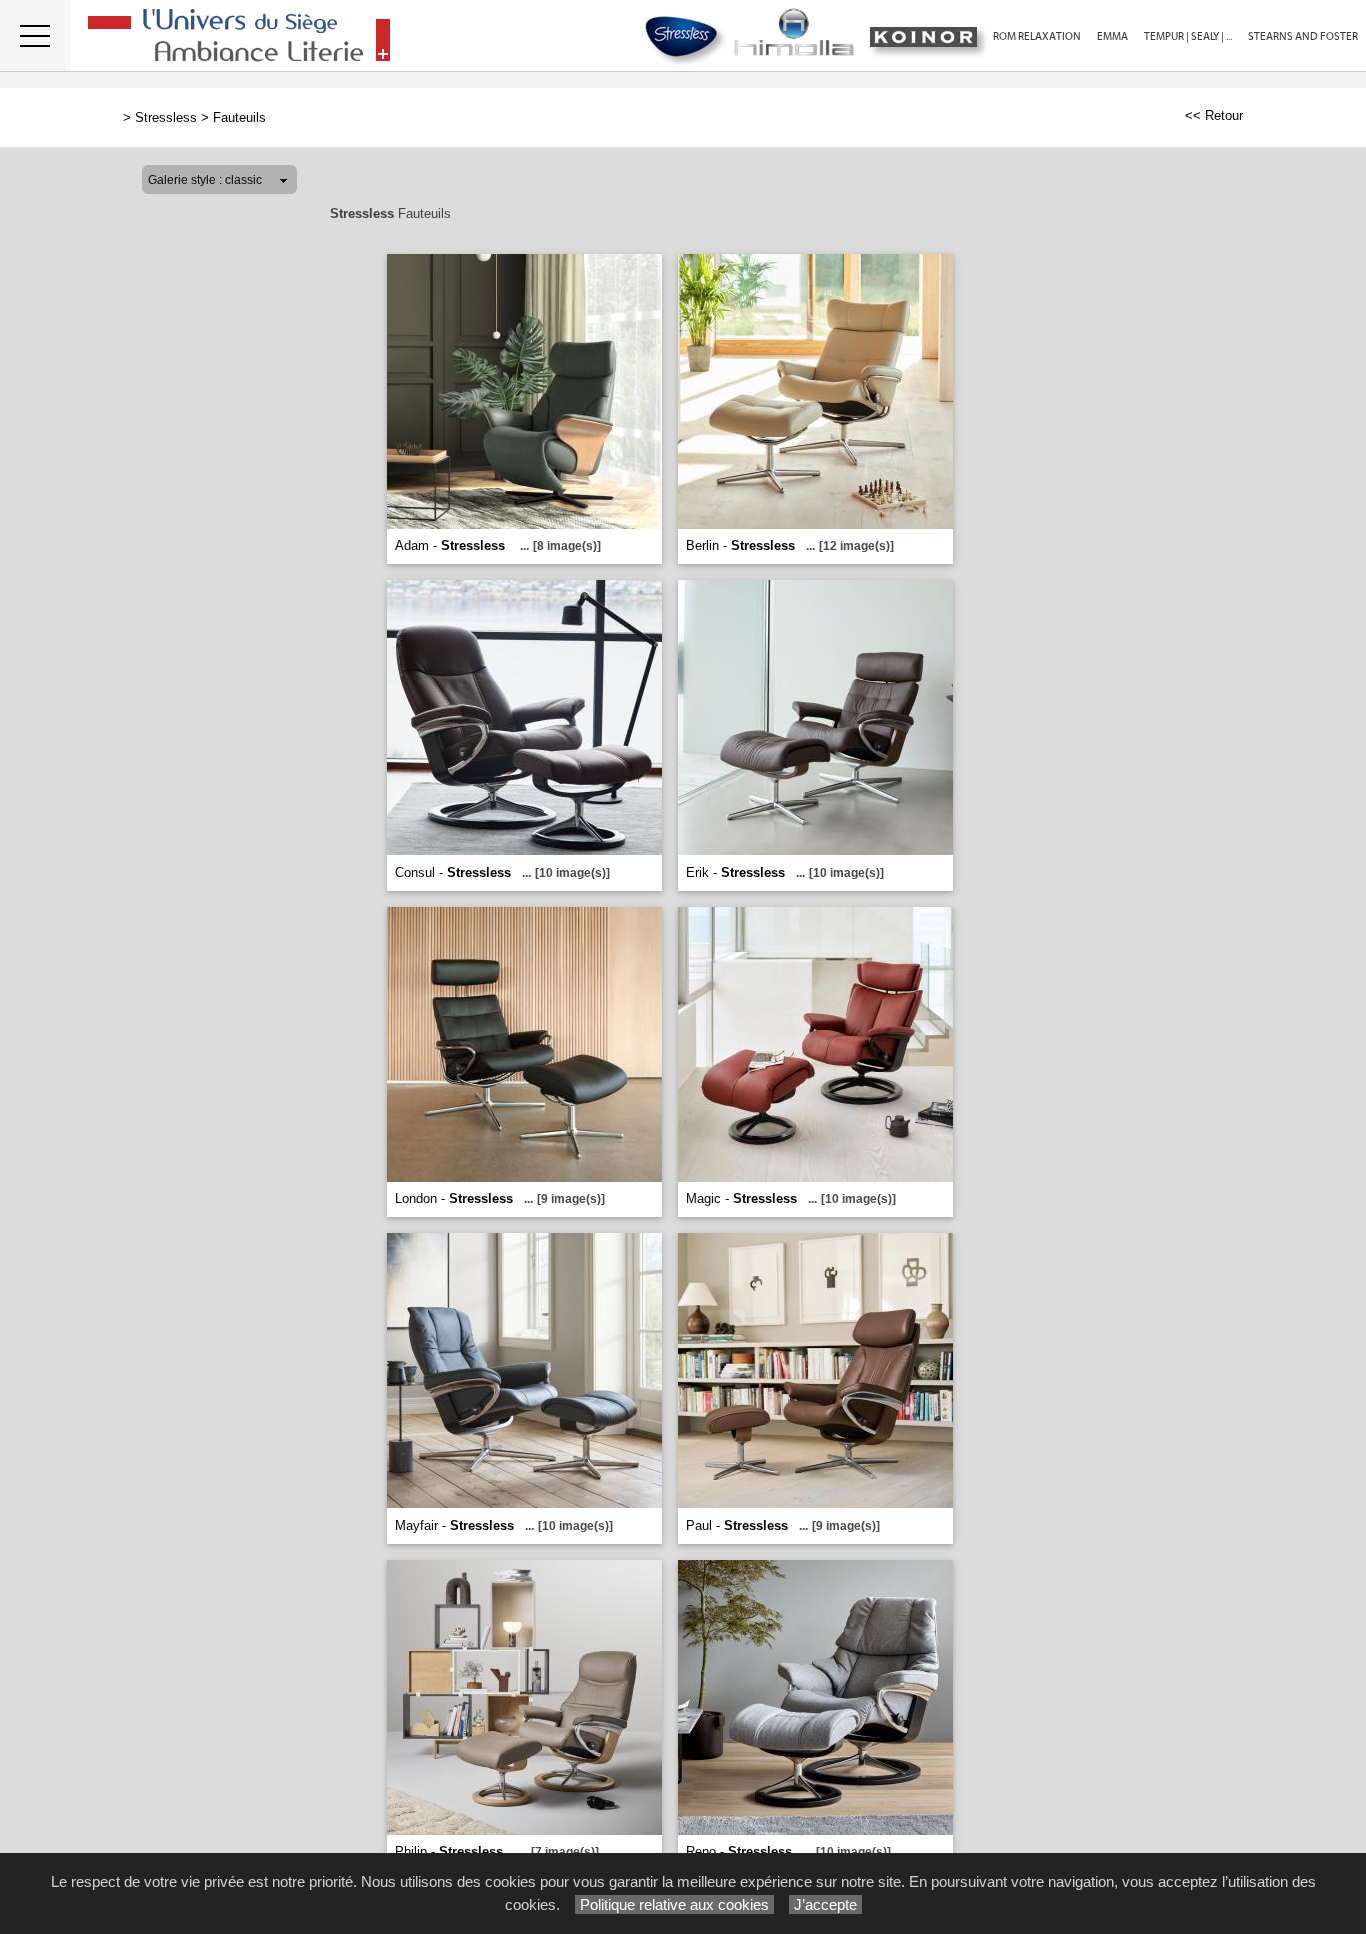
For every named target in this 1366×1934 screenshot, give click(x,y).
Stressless (166, 117)
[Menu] (35, 35)
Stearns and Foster (1303, 36)
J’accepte (825, 1904)
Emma (1112, 36)
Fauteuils (239, 117)
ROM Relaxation (1037, 36)
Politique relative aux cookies (674, 1904)
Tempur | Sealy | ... (1188, 36)
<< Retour (1214, 115)
